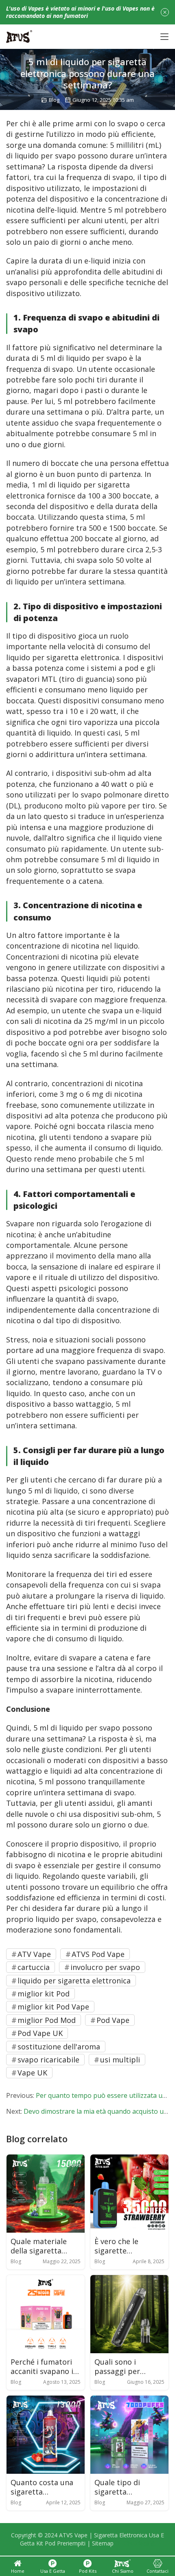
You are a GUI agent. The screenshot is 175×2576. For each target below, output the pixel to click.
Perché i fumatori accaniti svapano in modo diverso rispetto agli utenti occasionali (44, 2367)
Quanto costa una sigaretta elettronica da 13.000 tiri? (42, 2487)
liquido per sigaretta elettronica (74, 1981)
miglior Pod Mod (47, 2020)
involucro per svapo (105, 1967)
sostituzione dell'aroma (59, 2047)
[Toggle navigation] (164, 37)
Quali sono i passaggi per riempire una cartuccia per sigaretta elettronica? (118, 2367)
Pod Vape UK (40, 2033)
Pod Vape (113, 2020)
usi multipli (120, 2060)
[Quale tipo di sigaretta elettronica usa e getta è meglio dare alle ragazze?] (129, 2435)
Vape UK (32, 2073)
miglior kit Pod (44, 1994)
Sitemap (103, 2543)
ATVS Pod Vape (98, 1954)
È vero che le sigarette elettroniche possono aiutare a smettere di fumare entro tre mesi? (129, 2246)
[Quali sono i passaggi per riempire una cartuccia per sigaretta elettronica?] (129, 2314)
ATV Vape (34, 1954)
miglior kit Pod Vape (53, 2007)
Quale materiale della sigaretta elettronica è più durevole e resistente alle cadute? (40, 2246)
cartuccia (34, 1967)
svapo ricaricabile (48, 2060)
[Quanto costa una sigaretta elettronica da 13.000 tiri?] (46, 2435)
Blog (54, 100)
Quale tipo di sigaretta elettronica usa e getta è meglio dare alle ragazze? (129, 2487)
